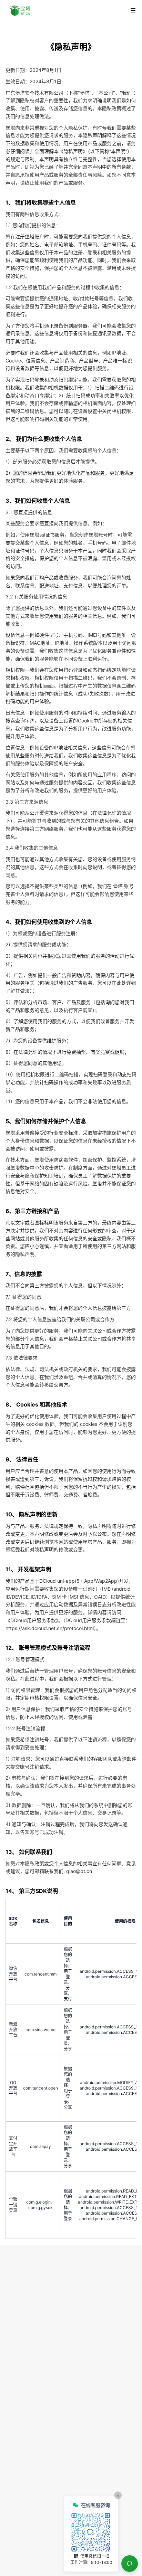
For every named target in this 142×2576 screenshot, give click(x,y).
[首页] (21, 10)
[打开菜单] (133, 10)
